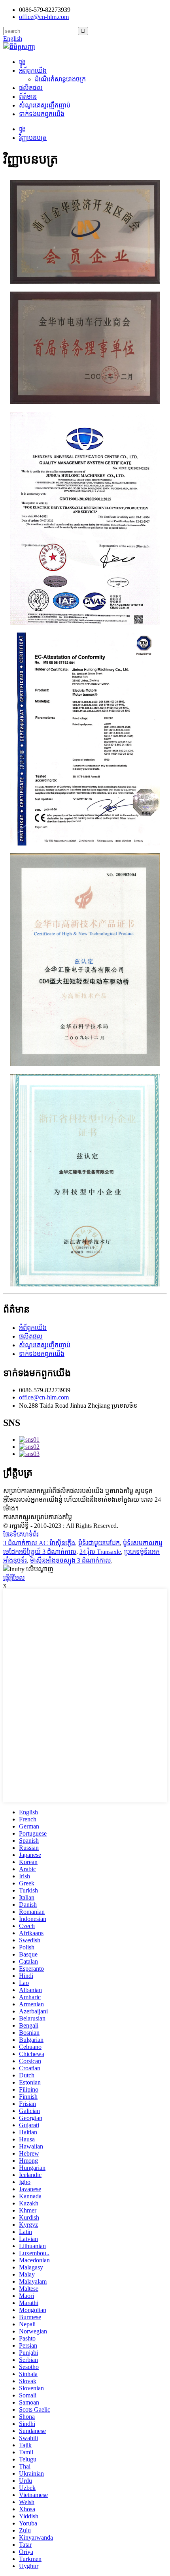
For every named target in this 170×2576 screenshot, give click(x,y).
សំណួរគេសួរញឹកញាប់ (45, 105)
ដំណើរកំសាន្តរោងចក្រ (60, 79)
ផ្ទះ (22, 62)
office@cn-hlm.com (44, 1397)
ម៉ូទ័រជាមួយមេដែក (99, 1543)
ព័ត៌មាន (28, 97)
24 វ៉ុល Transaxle (100, 1552)
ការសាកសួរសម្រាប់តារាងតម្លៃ (38, 1517)
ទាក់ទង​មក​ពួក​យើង (42, 114)
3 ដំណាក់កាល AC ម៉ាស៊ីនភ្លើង (39, 1543)
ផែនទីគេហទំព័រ (21, 1534)
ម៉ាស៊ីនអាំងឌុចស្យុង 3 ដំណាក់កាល (71, 1560)
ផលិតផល (31, 88)
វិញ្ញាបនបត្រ (33, 138)
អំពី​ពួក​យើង (33, 71)
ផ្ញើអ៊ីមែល (14, 1578)
